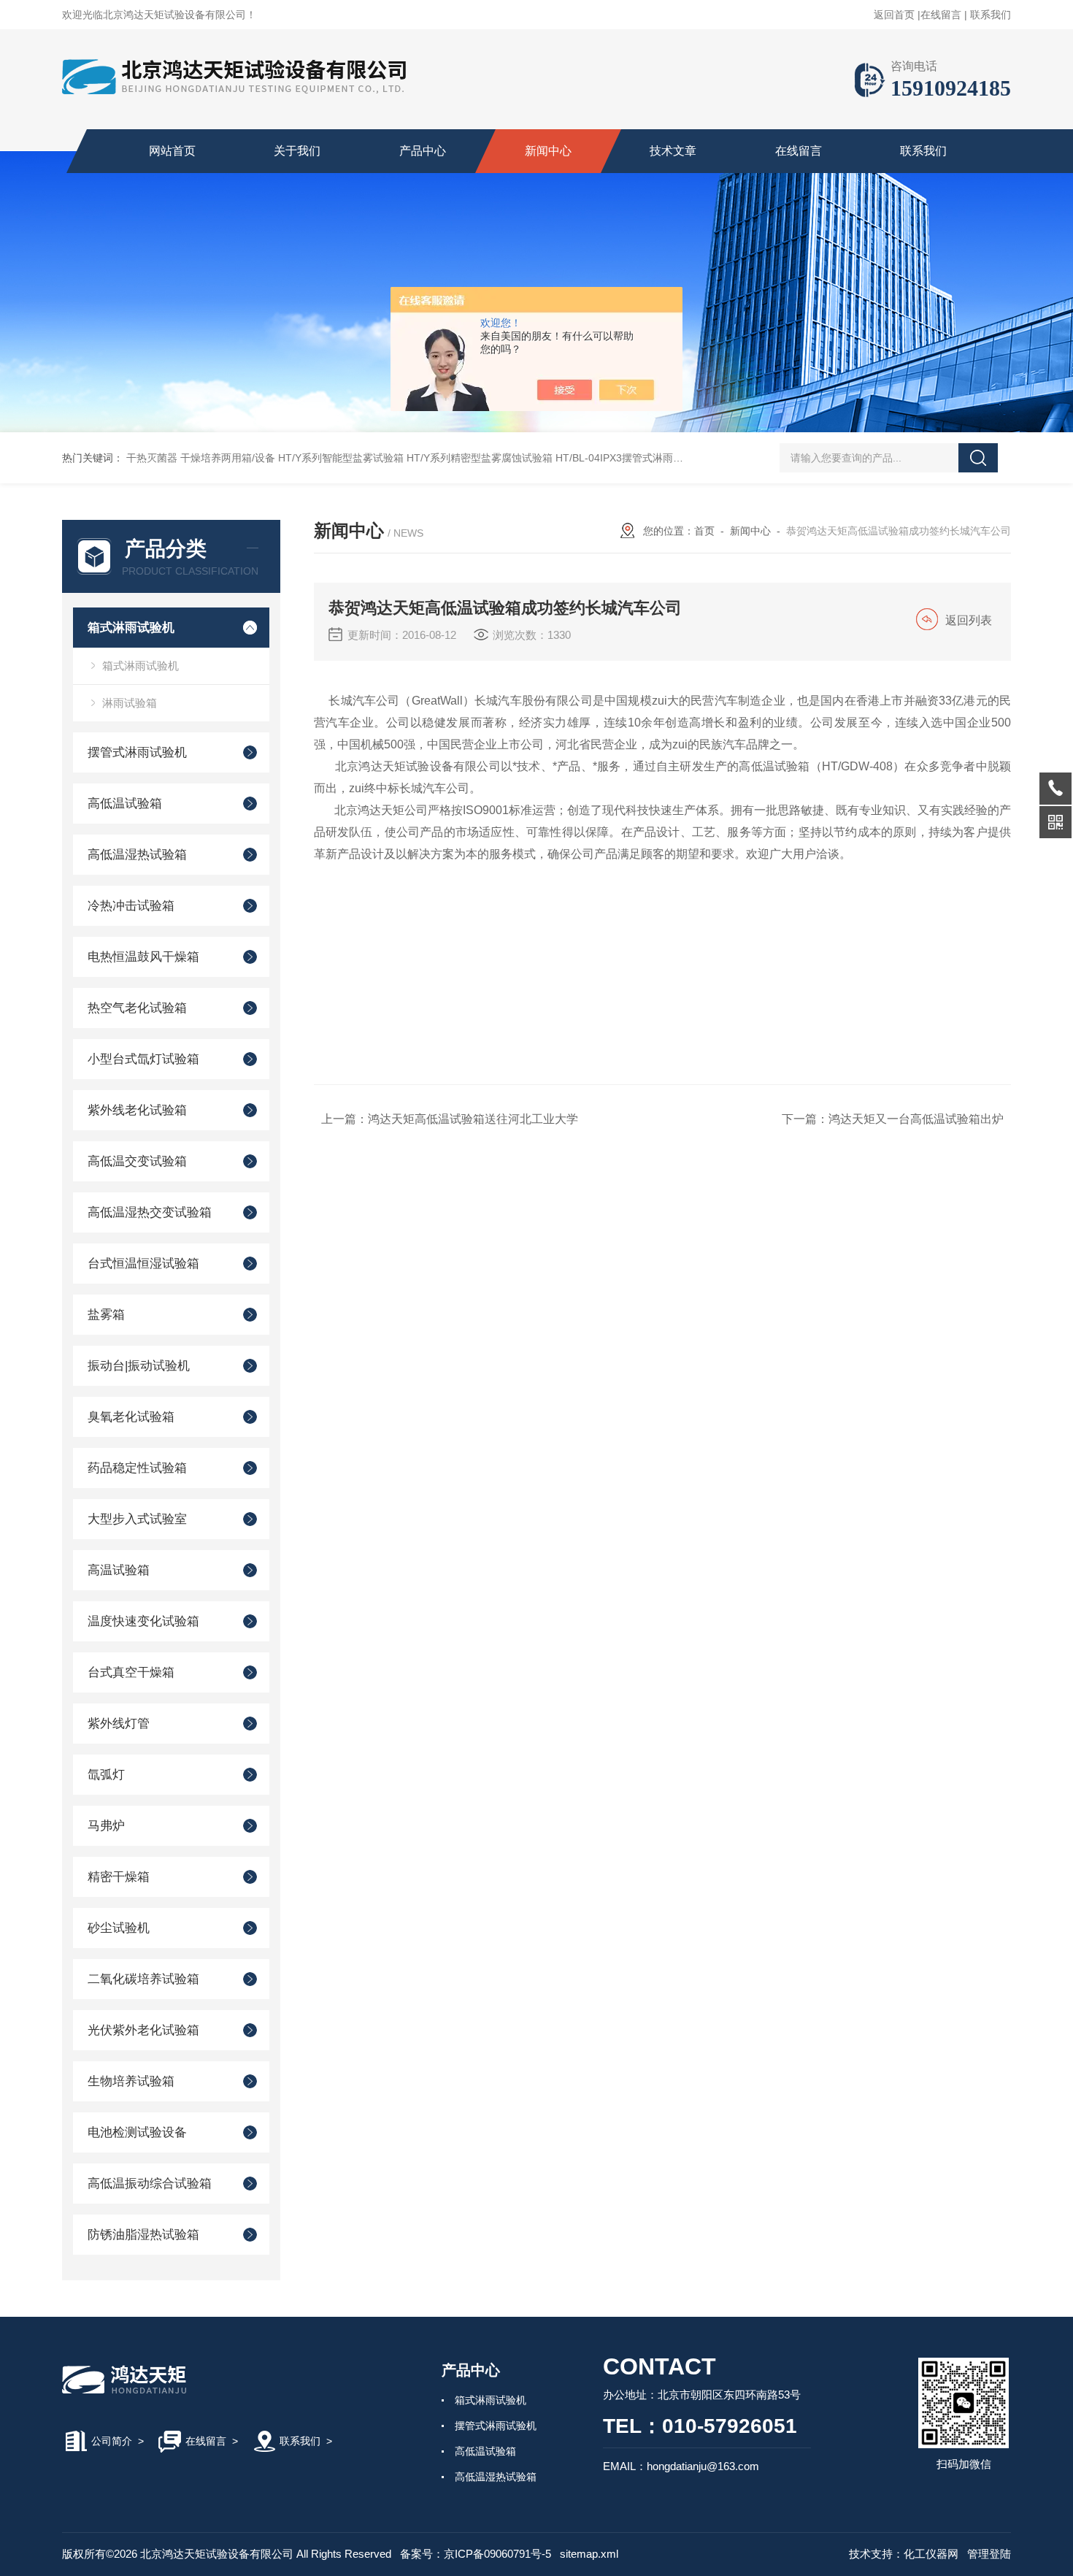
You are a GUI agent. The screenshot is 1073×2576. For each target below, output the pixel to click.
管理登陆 (989, 2554)
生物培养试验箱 (131, 2081)
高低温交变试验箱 (137, 1161)
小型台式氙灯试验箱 (143, 1059)
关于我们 (297, 151)
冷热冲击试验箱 (131, 906)
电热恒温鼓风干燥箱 (143, 957)
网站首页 (172, 151)
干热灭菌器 (152, 458)
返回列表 (969, 620)
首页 (704, 531)
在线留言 (941, 15)
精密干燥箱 (119, 1877)
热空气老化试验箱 (137, 1008)
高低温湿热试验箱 (137, 855)
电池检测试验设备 (137, 2132)
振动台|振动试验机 (139, 1366)
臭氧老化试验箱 (131, 1417)
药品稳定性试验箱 (137, 1468)
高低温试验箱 (125, 804)
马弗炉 (106, 1826)
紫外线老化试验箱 (137, 1110)
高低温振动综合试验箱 (150, 2184)
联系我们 (991, 15)
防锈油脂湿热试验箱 (143, 2235)
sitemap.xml (589, 2554)
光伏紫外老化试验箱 (143, 2030)
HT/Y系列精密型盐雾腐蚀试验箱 (480, 458)
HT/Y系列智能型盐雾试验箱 (341, 458)
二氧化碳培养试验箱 (143, 1979)
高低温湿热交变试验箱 (150, 1212)
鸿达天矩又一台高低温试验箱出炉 (916, 1119)
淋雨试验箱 (130, 703)
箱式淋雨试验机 (131, 628)
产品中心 (423, 151)
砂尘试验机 (119, 1928)
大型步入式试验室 (137, 1519)
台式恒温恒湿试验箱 (143, 1264)
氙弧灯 (106, 1775)
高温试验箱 (119, 1570)
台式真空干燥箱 (131, 1672)
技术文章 (673, 151)
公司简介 (112, 2441)
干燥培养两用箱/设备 (228, 458)
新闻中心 (548, 151)
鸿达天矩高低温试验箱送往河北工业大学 (473, 1119)
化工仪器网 (931, 2554)
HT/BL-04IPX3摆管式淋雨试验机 (630, 458)
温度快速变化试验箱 (143, 1621)
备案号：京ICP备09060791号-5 (476, 2554)
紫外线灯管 (119, 1724)
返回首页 (894, 15)
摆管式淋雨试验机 (137, 752)
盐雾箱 (106, 1315)
